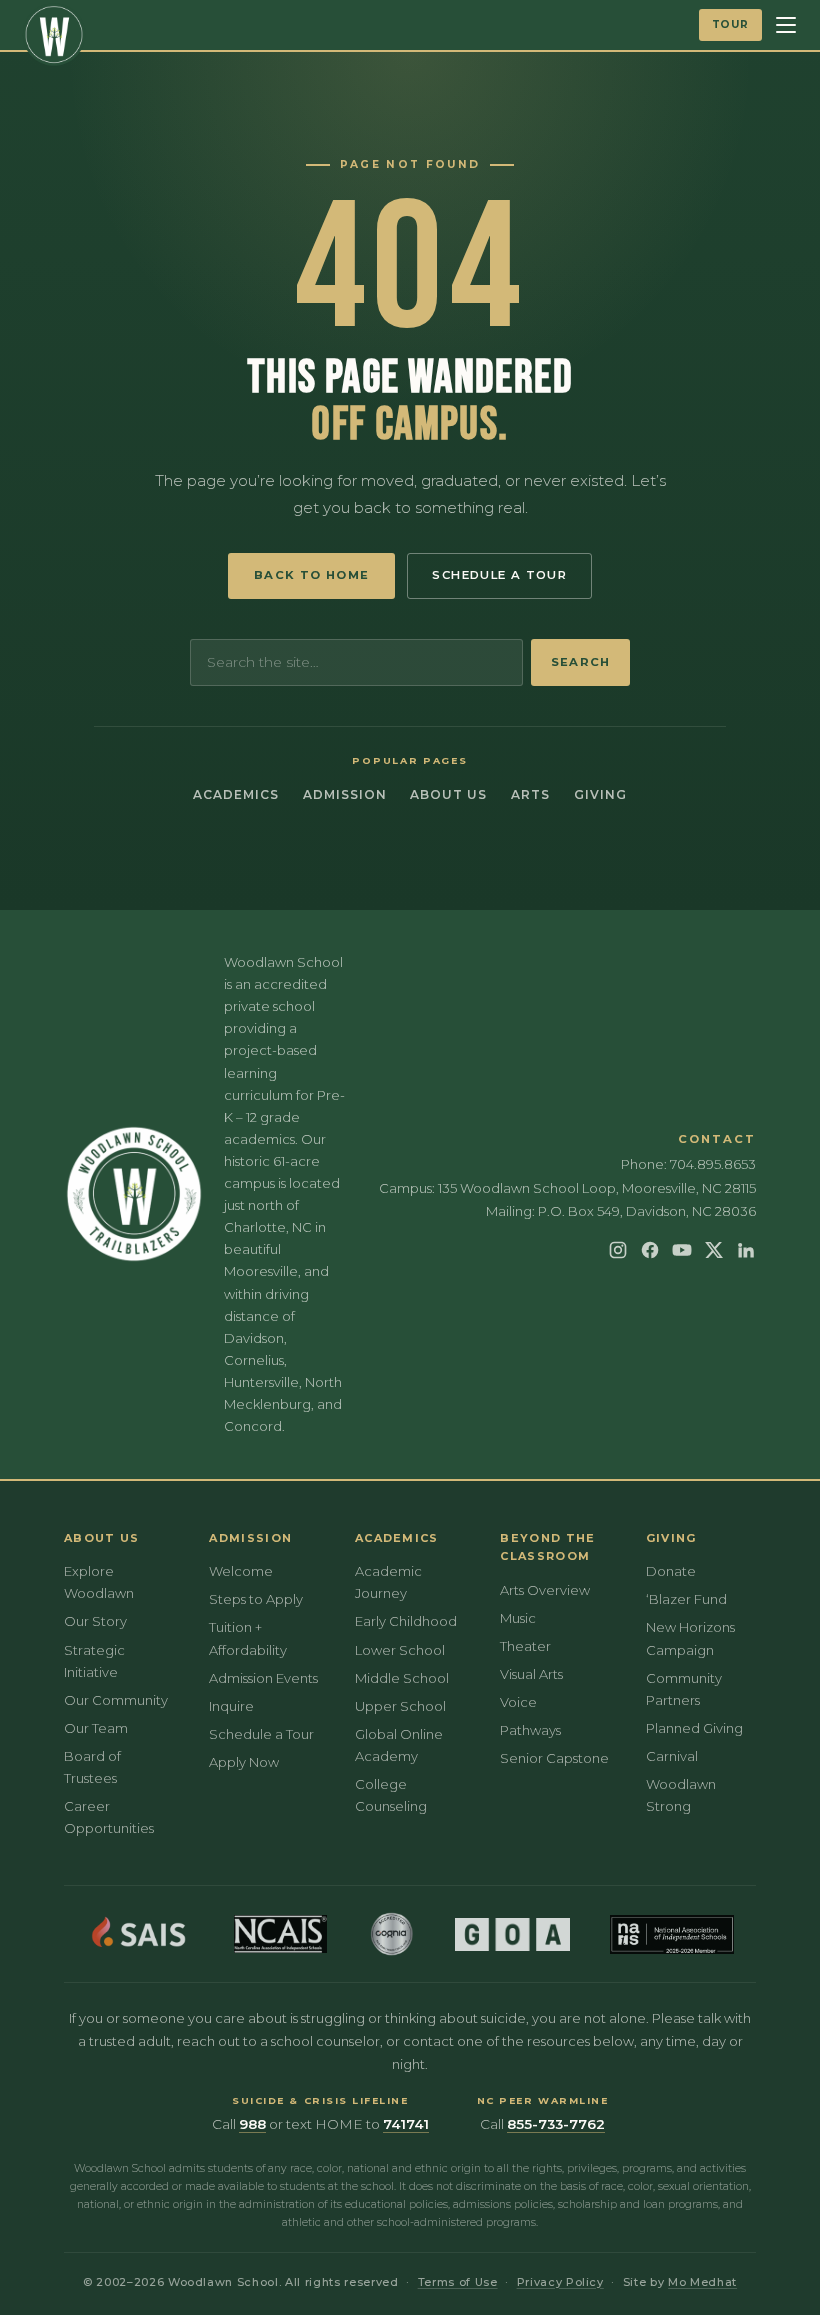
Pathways (530, 1730)
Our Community (116, 1700)
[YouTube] (682, 1250)
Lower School (400, 1650)
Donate (671, 1571)
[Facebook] (650, 1250)
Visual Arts (531, 1674)
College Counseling (391, 1795)
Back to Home (312, 575)
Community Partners (684, 1689)
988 (252, 2124)
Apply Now (244, 1762)
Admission (345, 794)
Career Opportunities (109, 1817)
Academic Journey (388, 1582)
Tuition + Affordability (248, 1638)
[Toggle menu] (786, 25)
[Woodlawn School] (54, 35)
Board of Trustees (92, 1767)
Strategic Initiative (94, 1661)
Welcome (241, 1571)
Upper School (400, 1706)
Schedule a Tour (499, 575)
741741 (406, 2124)
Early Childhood (406, 1621)
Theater (525, 1646)
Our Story (95, 1621)
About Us (448, 794)
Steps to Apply (256, 1599)
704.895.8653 (713, 1164)
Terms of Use (458, 2282)
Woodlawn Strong (681, 1795)
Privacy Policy (560, 2282)
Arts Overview (545, 1590)
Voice (518, 1702)
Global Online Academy (399, 1745)
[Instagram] (618, 1250)
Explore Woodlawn (99, 1582)
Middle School (402, 1678)
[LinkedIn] (746, 1250)
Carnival (672, 1756)
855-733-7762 (556, 2124)
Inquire (231, 1706)
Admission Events (263, 1678)
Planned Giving (694, 1728)
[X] (714, 1250)
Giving (600, 794)
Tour (730, 24)
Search (580, 662)
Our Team (96, 1728)
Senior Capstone (554, 1758)
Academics (236, 794)
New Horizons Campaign (690, 1638)
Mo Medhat (702, 2282)
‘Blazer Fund (686, 1599)
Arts (530, 794)
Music (518, 1618)
